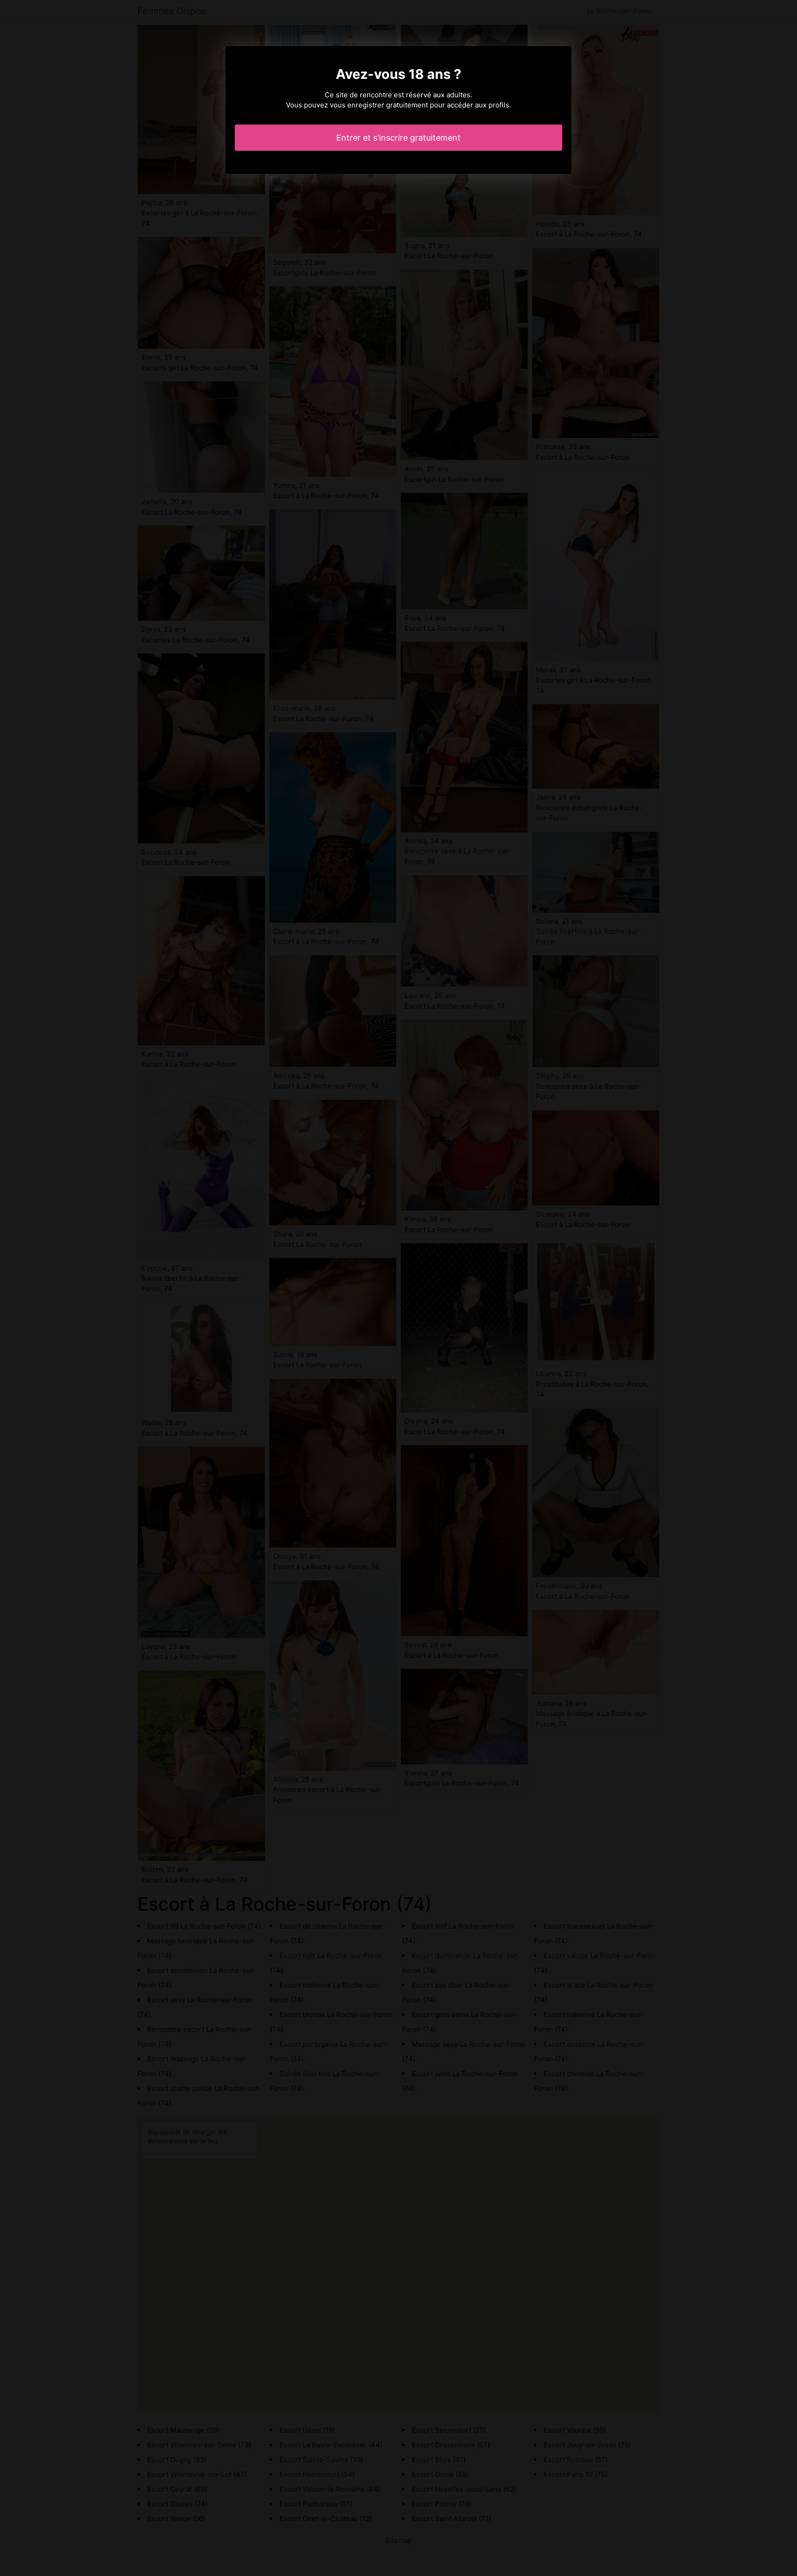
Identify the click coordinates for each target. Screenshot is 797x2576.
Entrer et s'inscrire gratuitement (398, 138)
